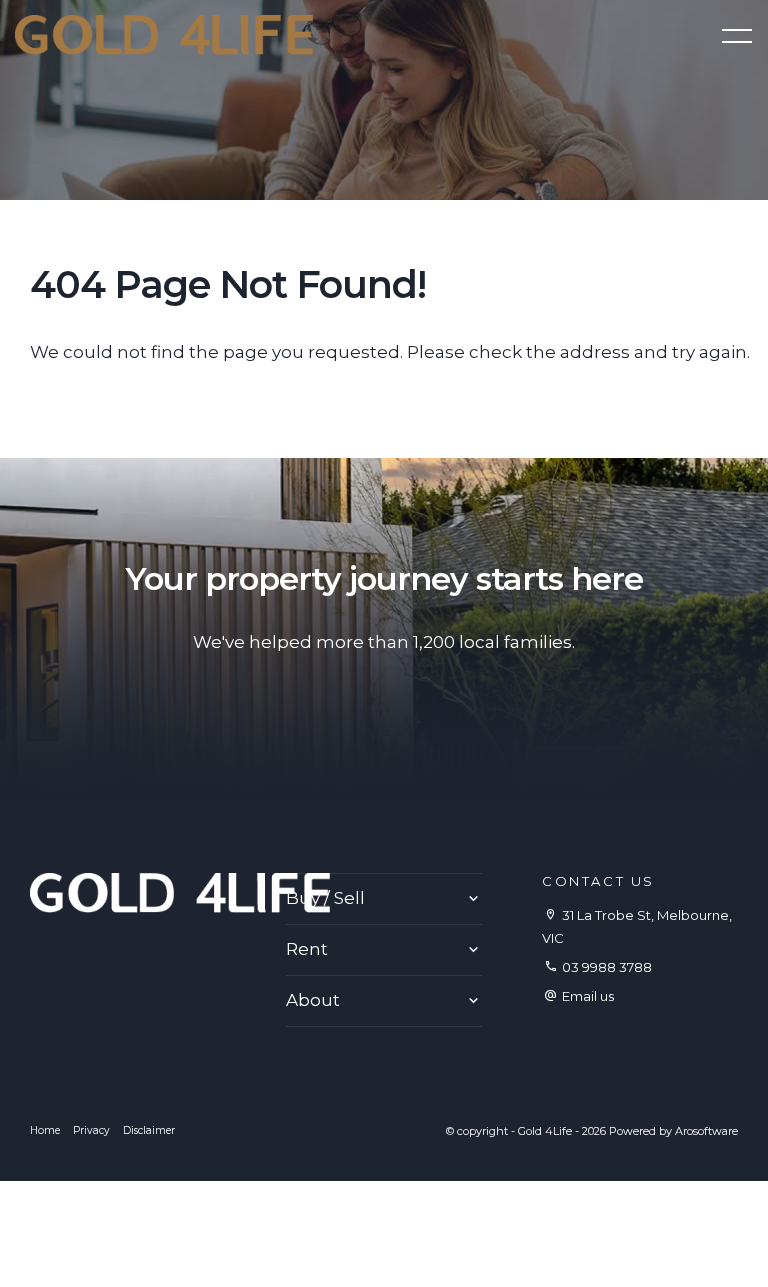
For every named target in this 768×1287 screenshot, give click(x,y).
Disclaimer (149, 1130)
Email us (588, 996)
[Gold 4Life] (164, 33)
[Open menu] (737, 36)
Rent (307, 949)
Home (45, 1130)
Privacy (91, 1130)
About (313, 1000)
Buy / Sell (325, 898)
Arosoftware (706, 1131)
